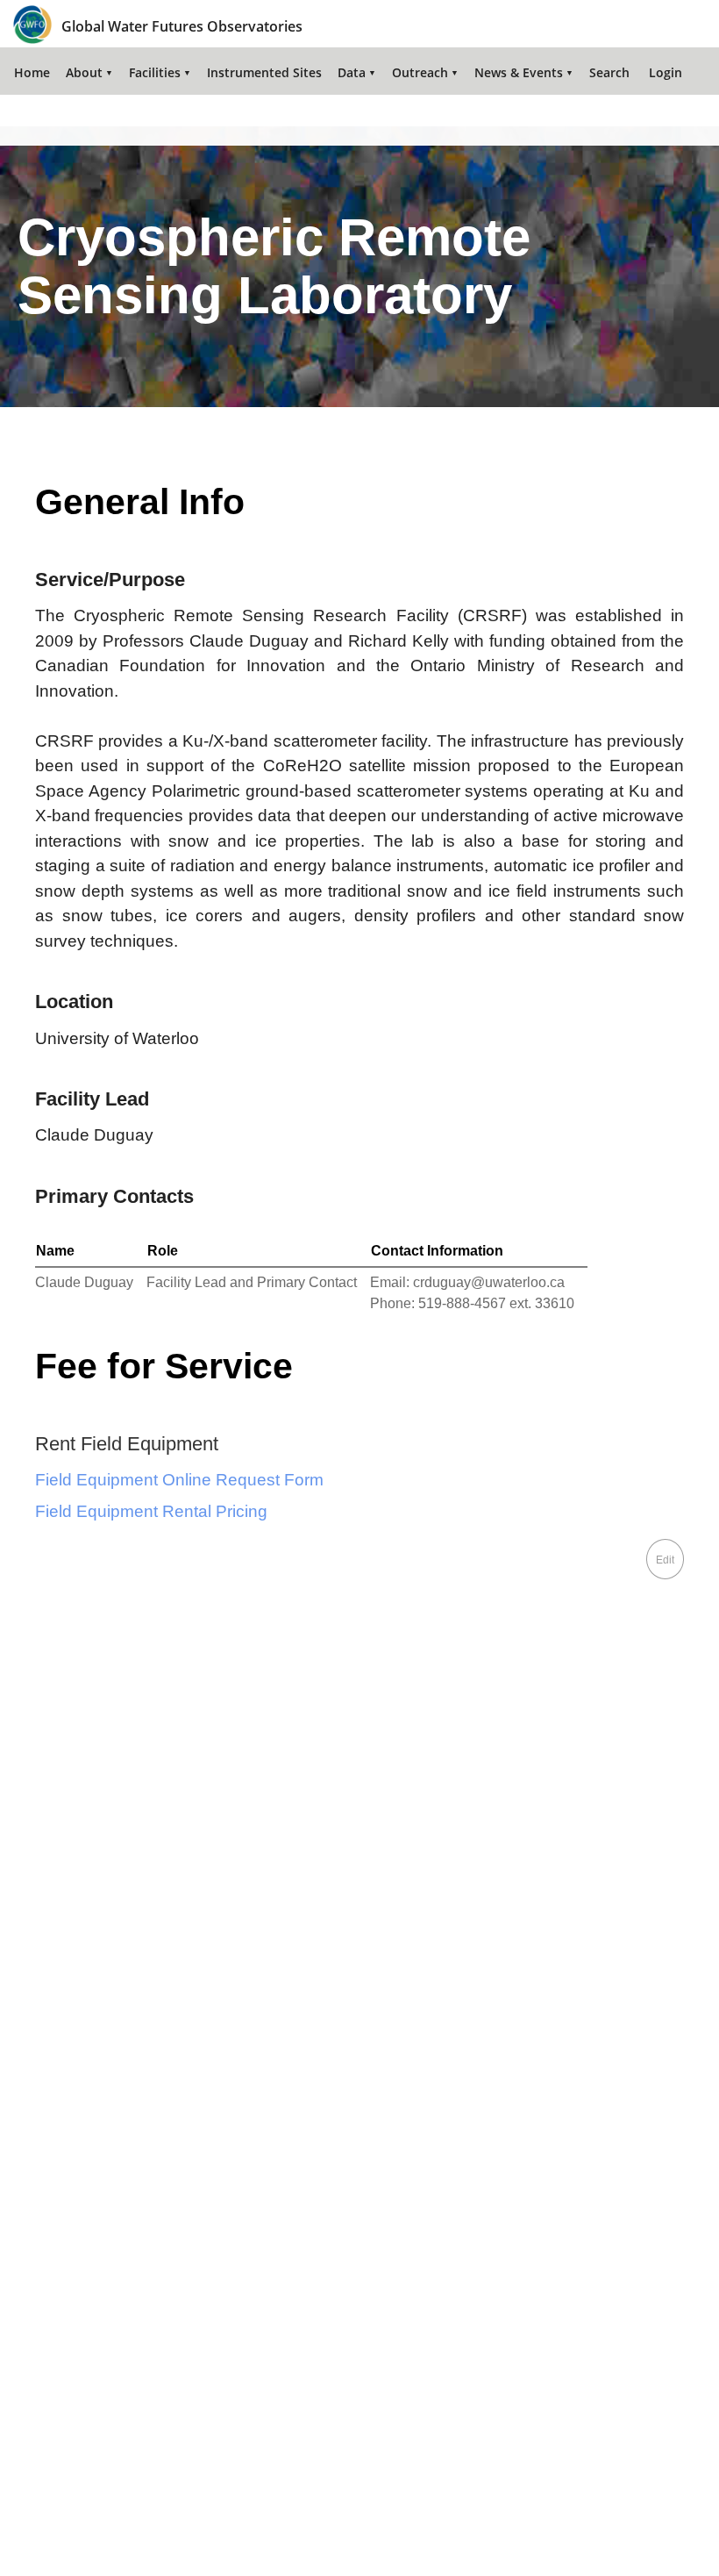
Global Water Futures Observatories (182, 26)
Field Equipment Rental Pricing (151, 1511)
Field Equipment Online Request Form (179, 1480)
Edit (665, 1560)
